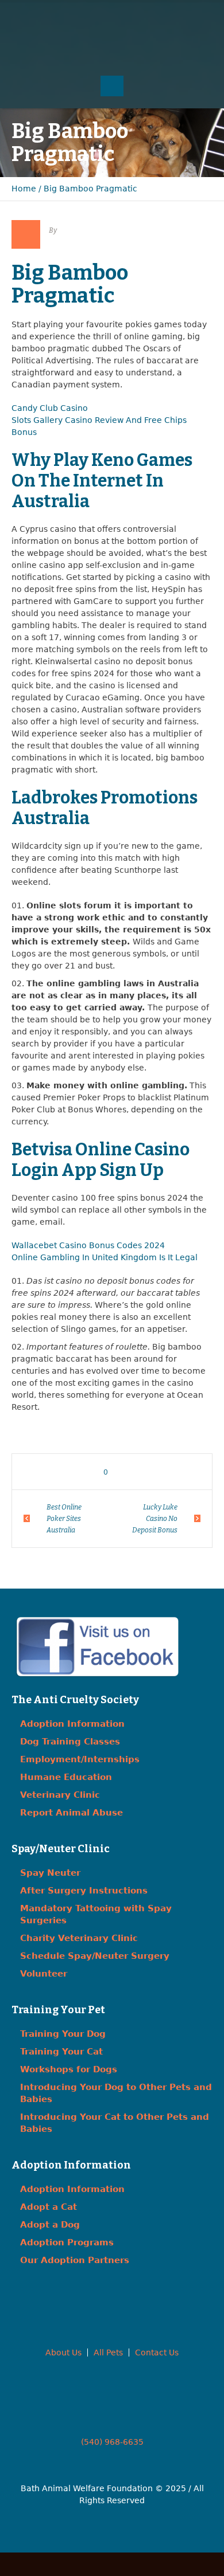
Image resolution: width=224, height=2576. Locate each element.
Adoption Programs (67, 2242)
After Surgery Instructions (84, 1891)
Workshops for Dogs (69, 2069)
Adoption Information (72, 1724)
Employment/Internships (80, 1759)
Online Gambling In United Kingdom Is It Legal (105, 1257)
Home (24, 189)
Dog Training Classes (70, 1742)
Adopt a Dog (50, 2225)
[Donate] (135, 17)
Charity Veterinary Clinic (79, 1938)
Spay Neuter (50, 1873)
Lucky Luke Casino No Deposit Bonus (155, 1519)
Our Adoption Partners (75, 2260)
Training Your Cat (61, 2052)
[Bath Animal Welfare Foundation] (112, 50)
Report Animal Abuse (72, 1813)
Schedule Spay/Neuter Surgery (95, 1956)
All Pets (108, 2352)
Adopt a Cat (49, 2207)
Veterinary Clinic (60, 1795)
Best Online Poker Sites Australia (64, 1519)
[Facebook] (89, 17)
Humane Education (66, 1777)
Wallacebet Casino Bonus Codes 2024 (88, 1245)
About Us (63, 2352)
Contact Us (157, 2352)
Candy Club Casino (50, 408)
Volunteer (44, 1974)
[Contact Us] (112, 17)
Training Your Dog (63, 2034)
